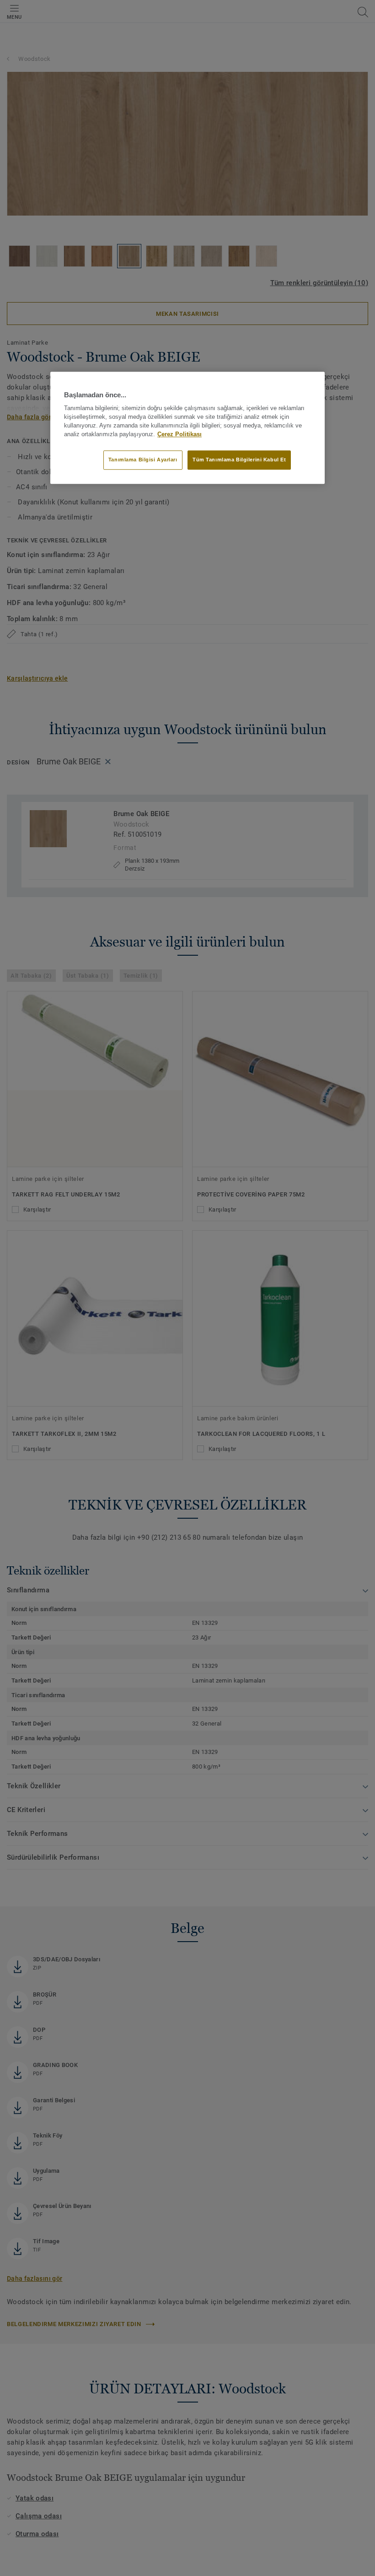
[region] (187, 428)
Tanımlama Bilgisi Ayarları (143, 460)
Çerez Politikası (179, 434)
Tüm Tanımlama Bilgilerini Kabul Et (239, 460)
